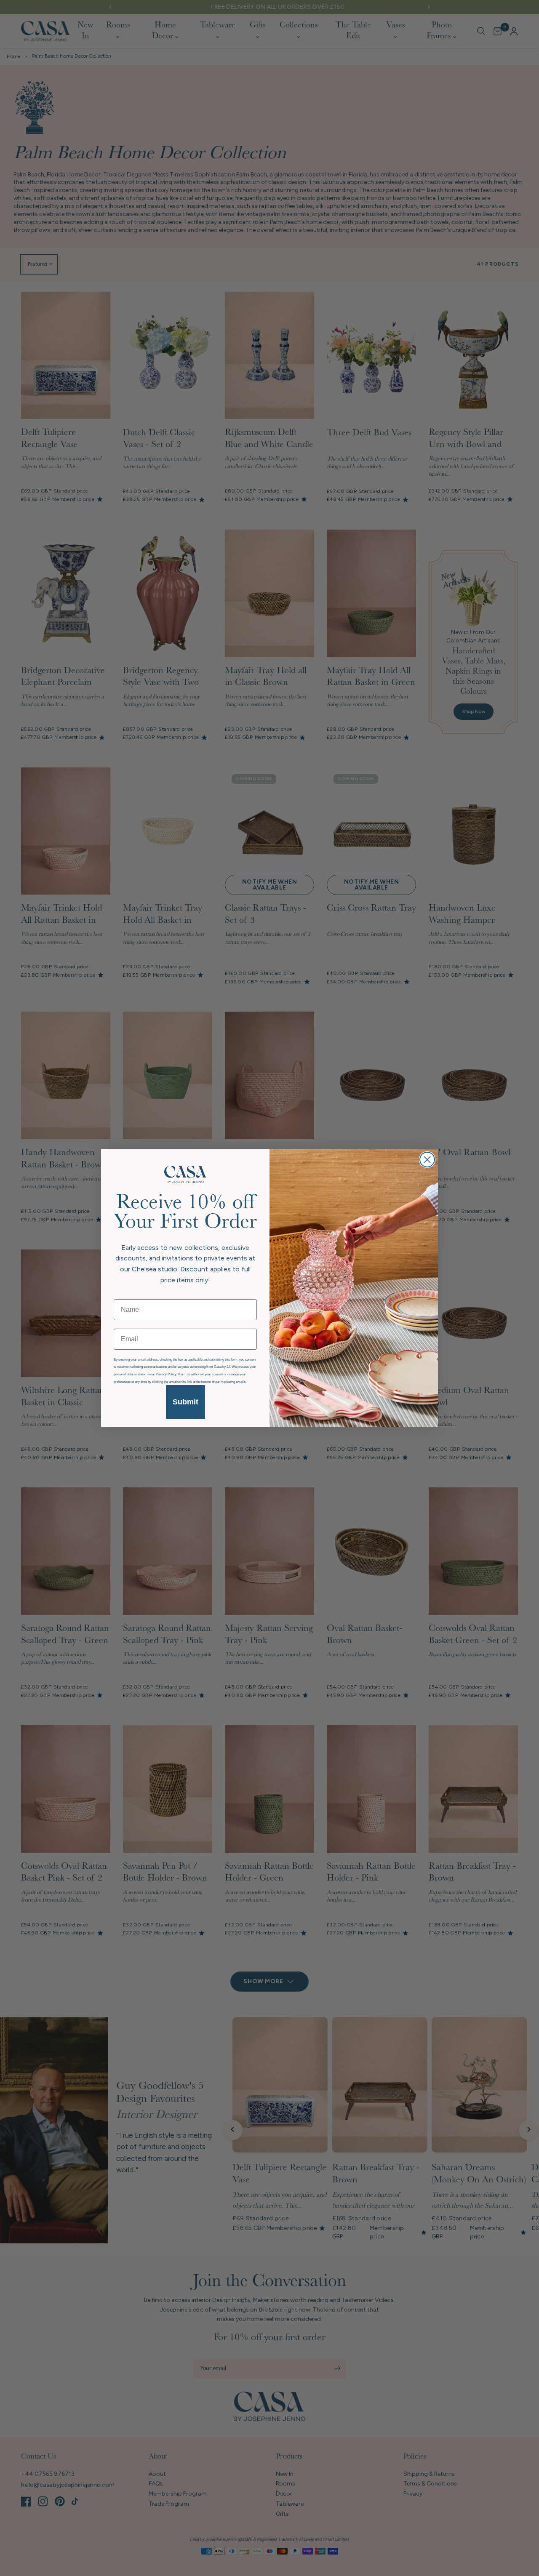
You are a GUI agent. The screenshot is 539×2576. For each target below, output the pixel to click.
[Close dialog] (427, 1160)
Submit (185, 1402)
